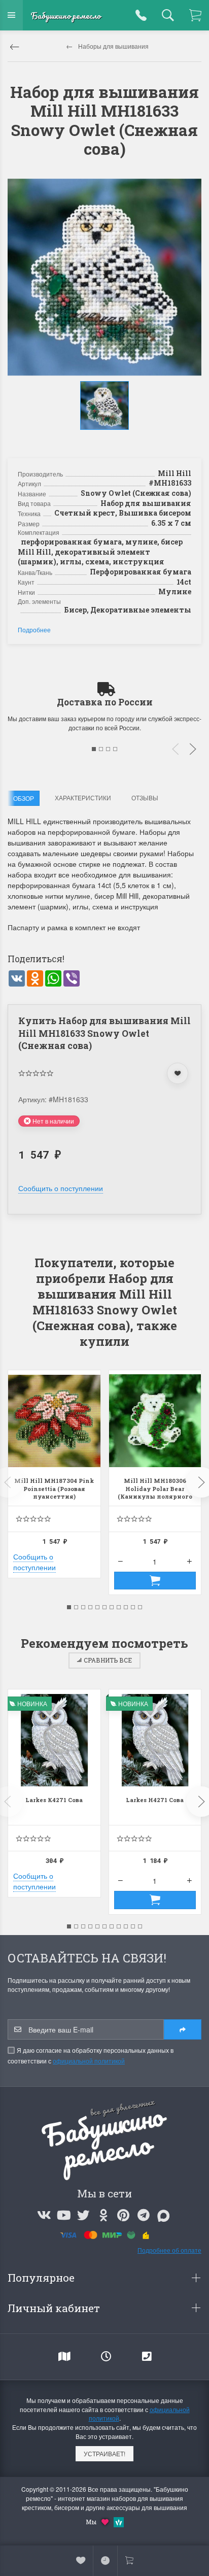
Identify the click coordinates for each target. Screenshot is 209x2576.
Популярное (42, 2278)
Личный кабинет (55, 2308)
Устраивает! (104, 2453)
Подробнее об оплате (169, 2250)
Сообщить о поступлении (61, 1188)
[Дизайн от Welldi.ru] (119, 2521)
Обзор (24, 798)
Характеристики (83, 798)
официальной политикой (89, 2061)
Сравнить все (108, 1660)
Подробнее (34, 630)
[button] (106, 440)
